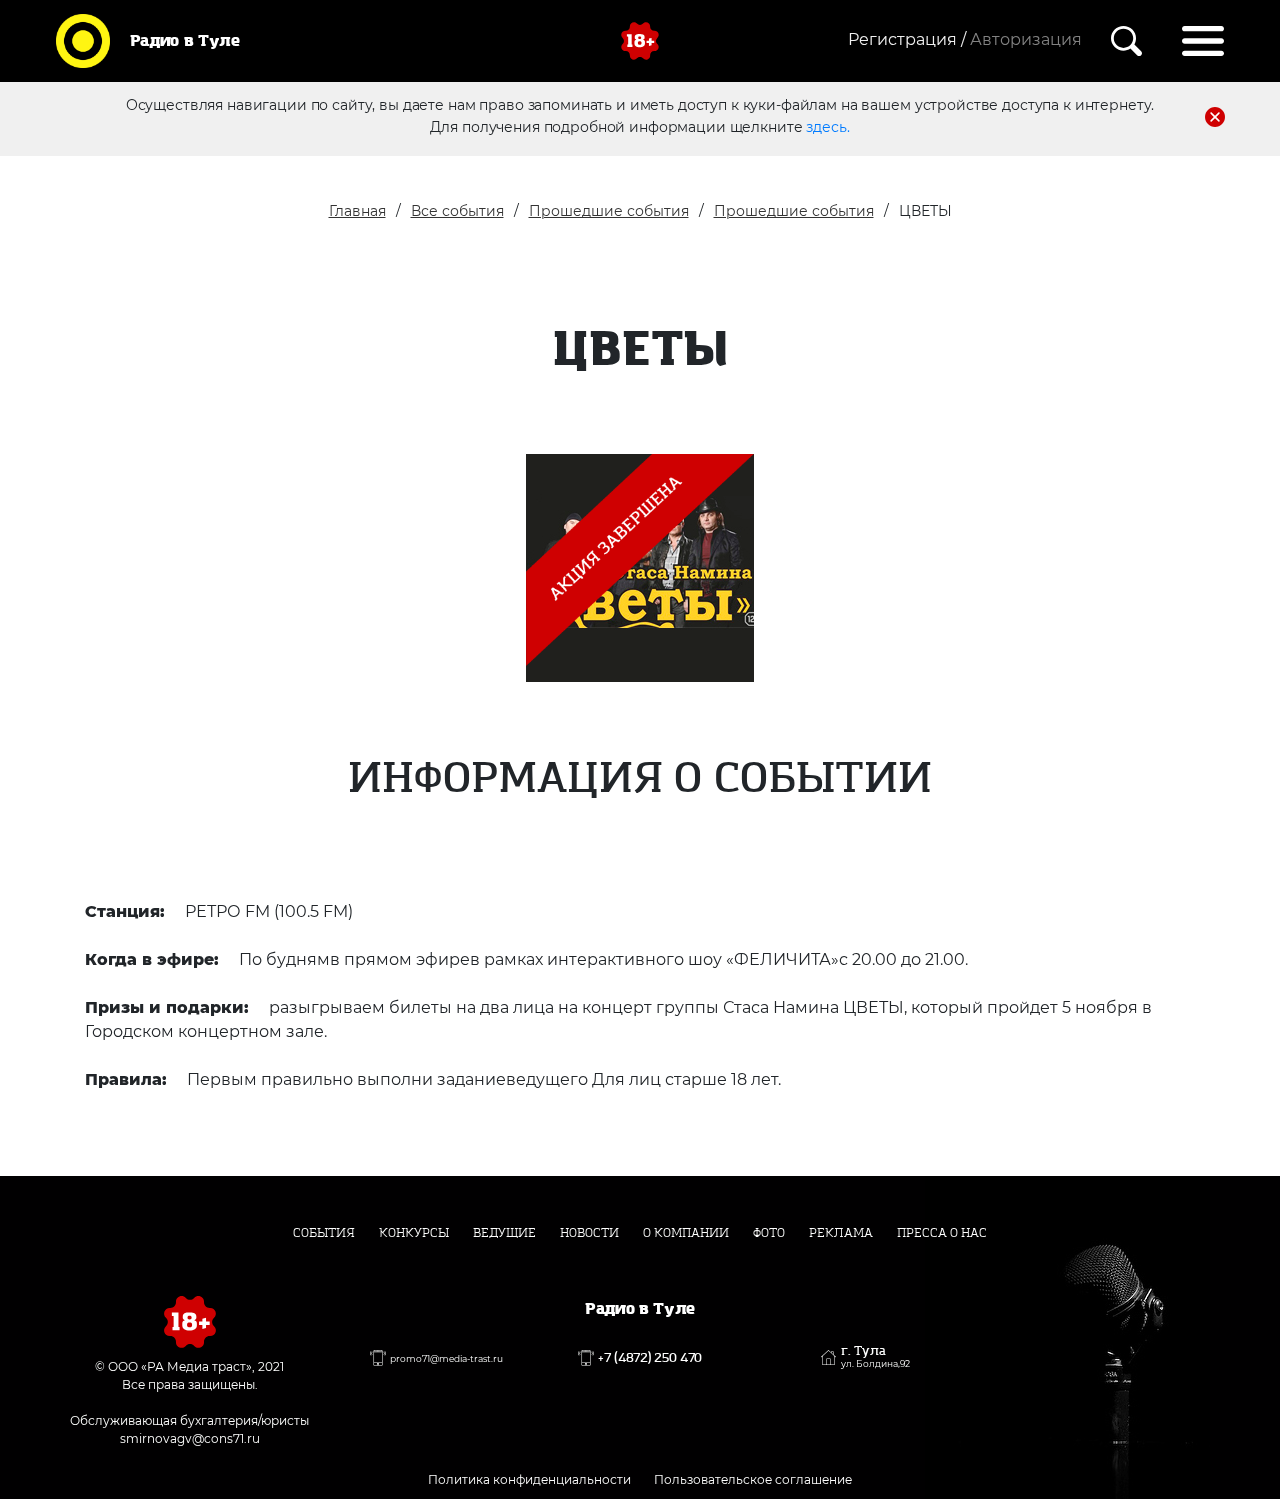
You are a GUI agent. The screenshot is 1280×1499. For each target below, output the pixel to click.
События (324, 1233)
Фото (769, 1233)
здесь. (827, 127)
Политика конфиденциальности (529, 1479)
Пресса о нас (942, 1233)
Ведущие (504, 1233)
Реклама (841, 1233)
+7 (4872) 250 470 (650, 1358)
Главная (357, 211)
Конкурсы (414, 1233)
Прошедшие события (609, 211)
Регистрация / (907, 39)
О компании (686, 1233)
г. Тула (875, 1357)
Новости (589, 1233)
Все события (457, 211)
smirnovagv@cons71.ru (190, 1438)
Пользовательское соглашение (753, 1479)
